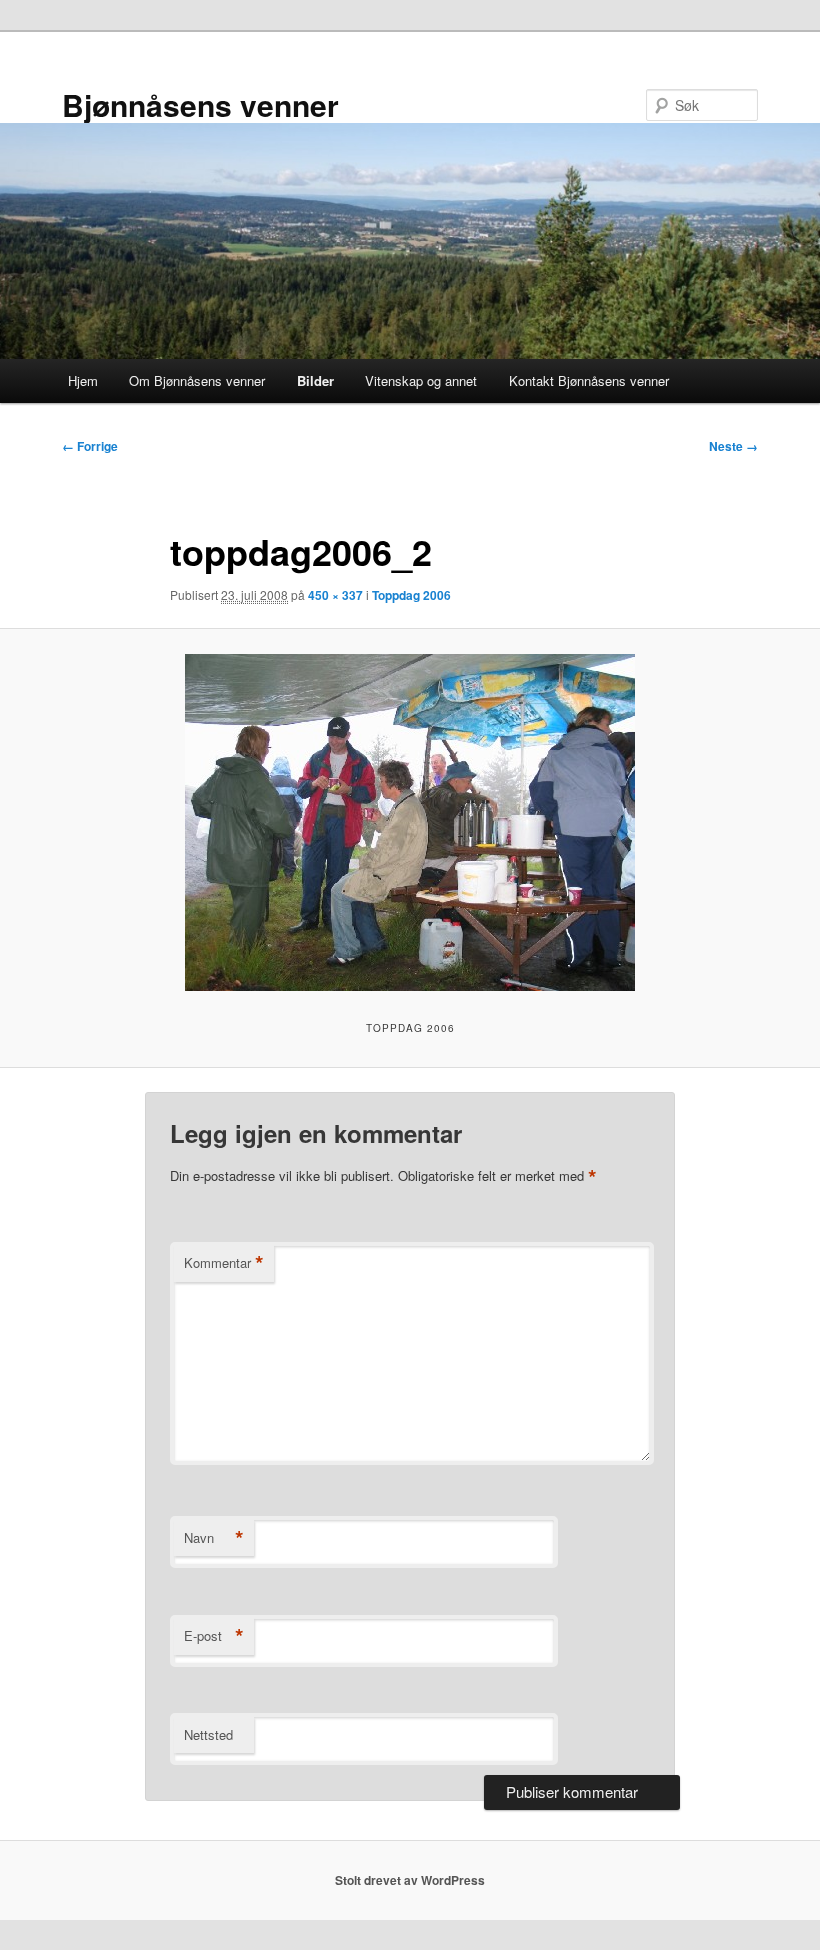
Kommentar (224, 1263)
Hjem (83, 380)
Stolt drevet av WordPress (410, 1880)
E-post (214, 1636)
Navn (214, 1538)
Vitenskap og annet (421, 380)
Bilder (315, 380)
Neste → (733, 446)
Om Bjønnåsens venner (197, 380)
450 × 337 (335, 595)
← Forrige (90, 446)
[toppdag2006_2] (410, 822)
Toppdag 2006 (411, 595)
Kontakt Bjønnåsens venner (589, 380)
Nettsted (208, 1734)
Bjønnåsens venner (200, 104)
